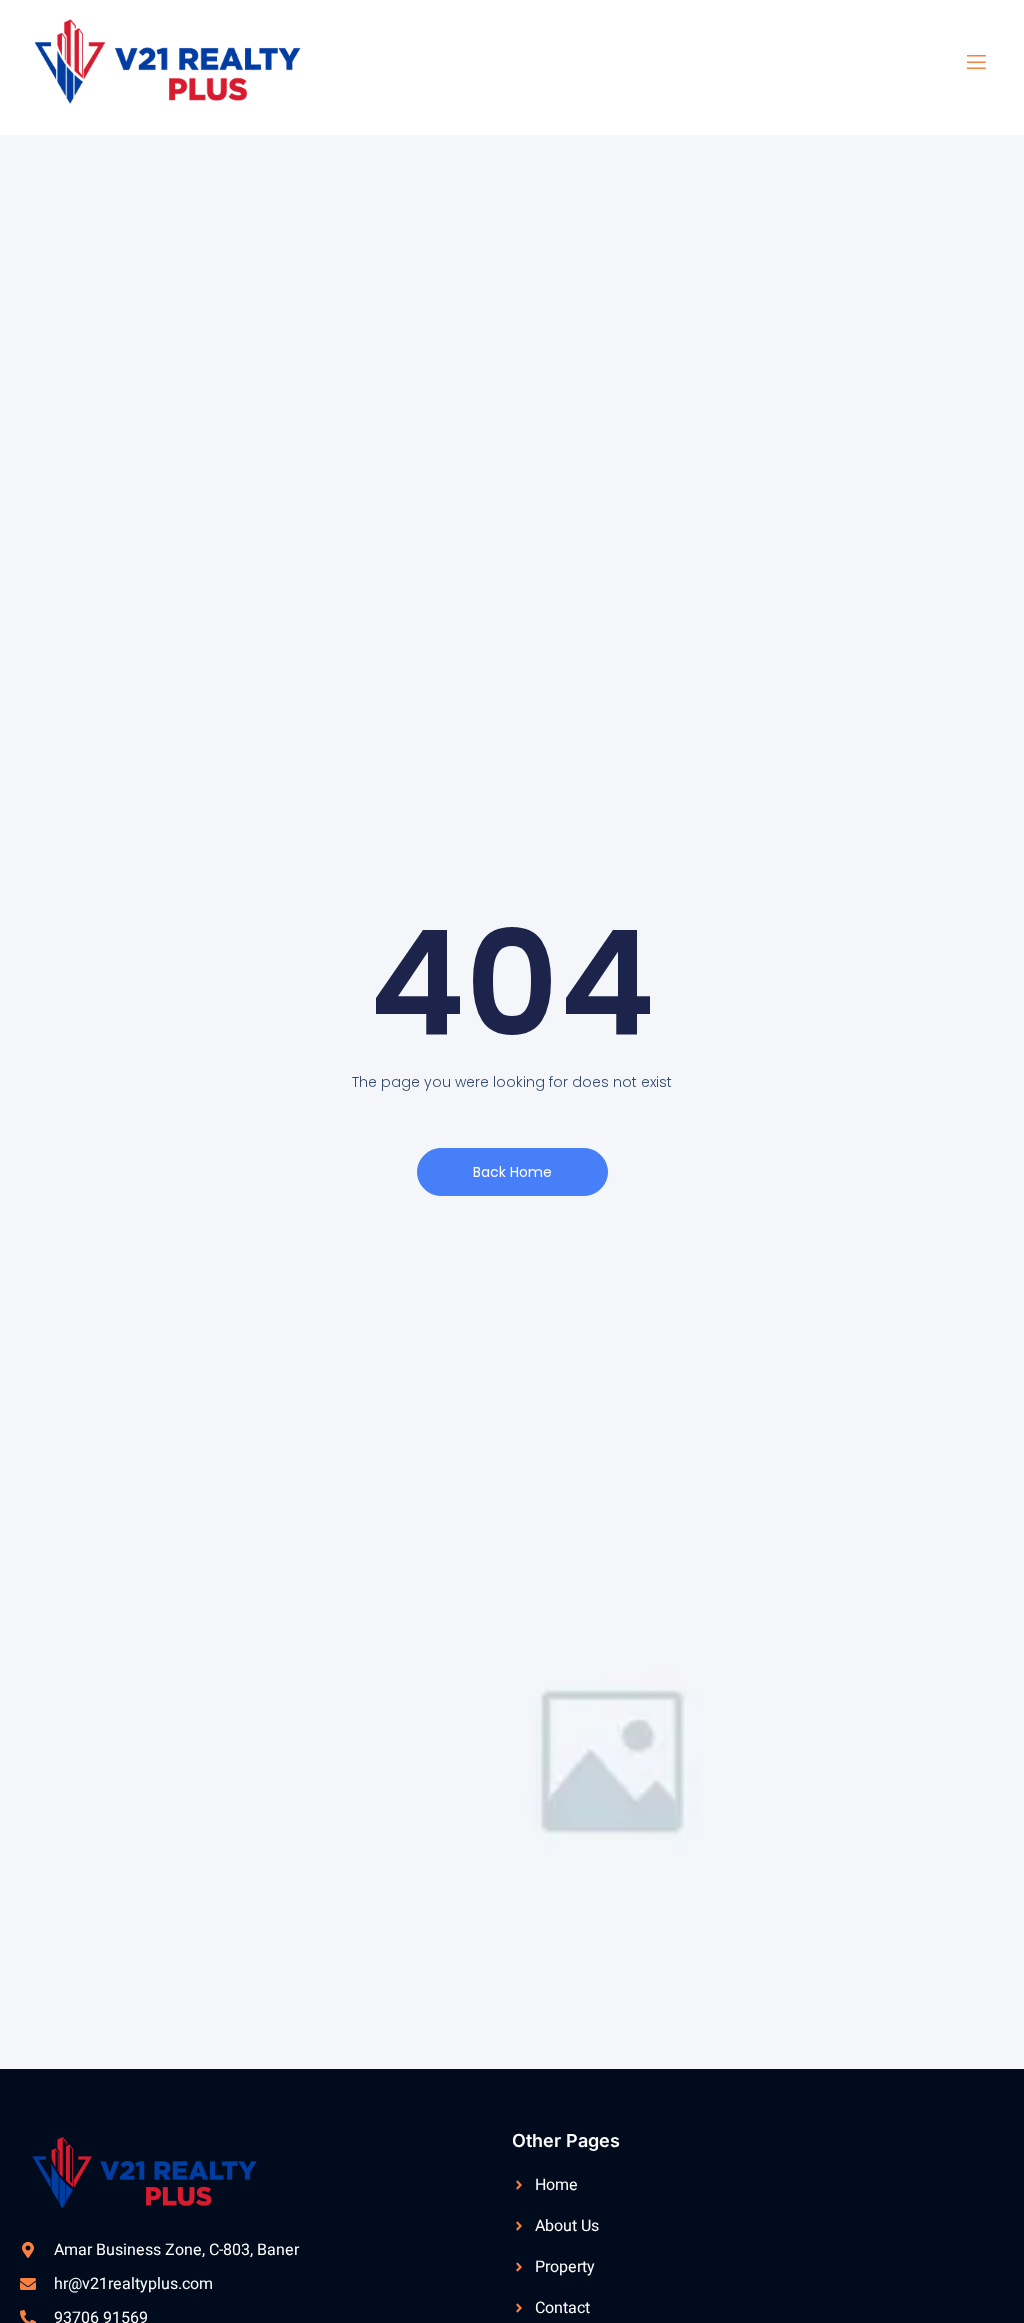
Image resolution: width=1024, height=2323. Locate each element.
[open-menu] (964, 62)
